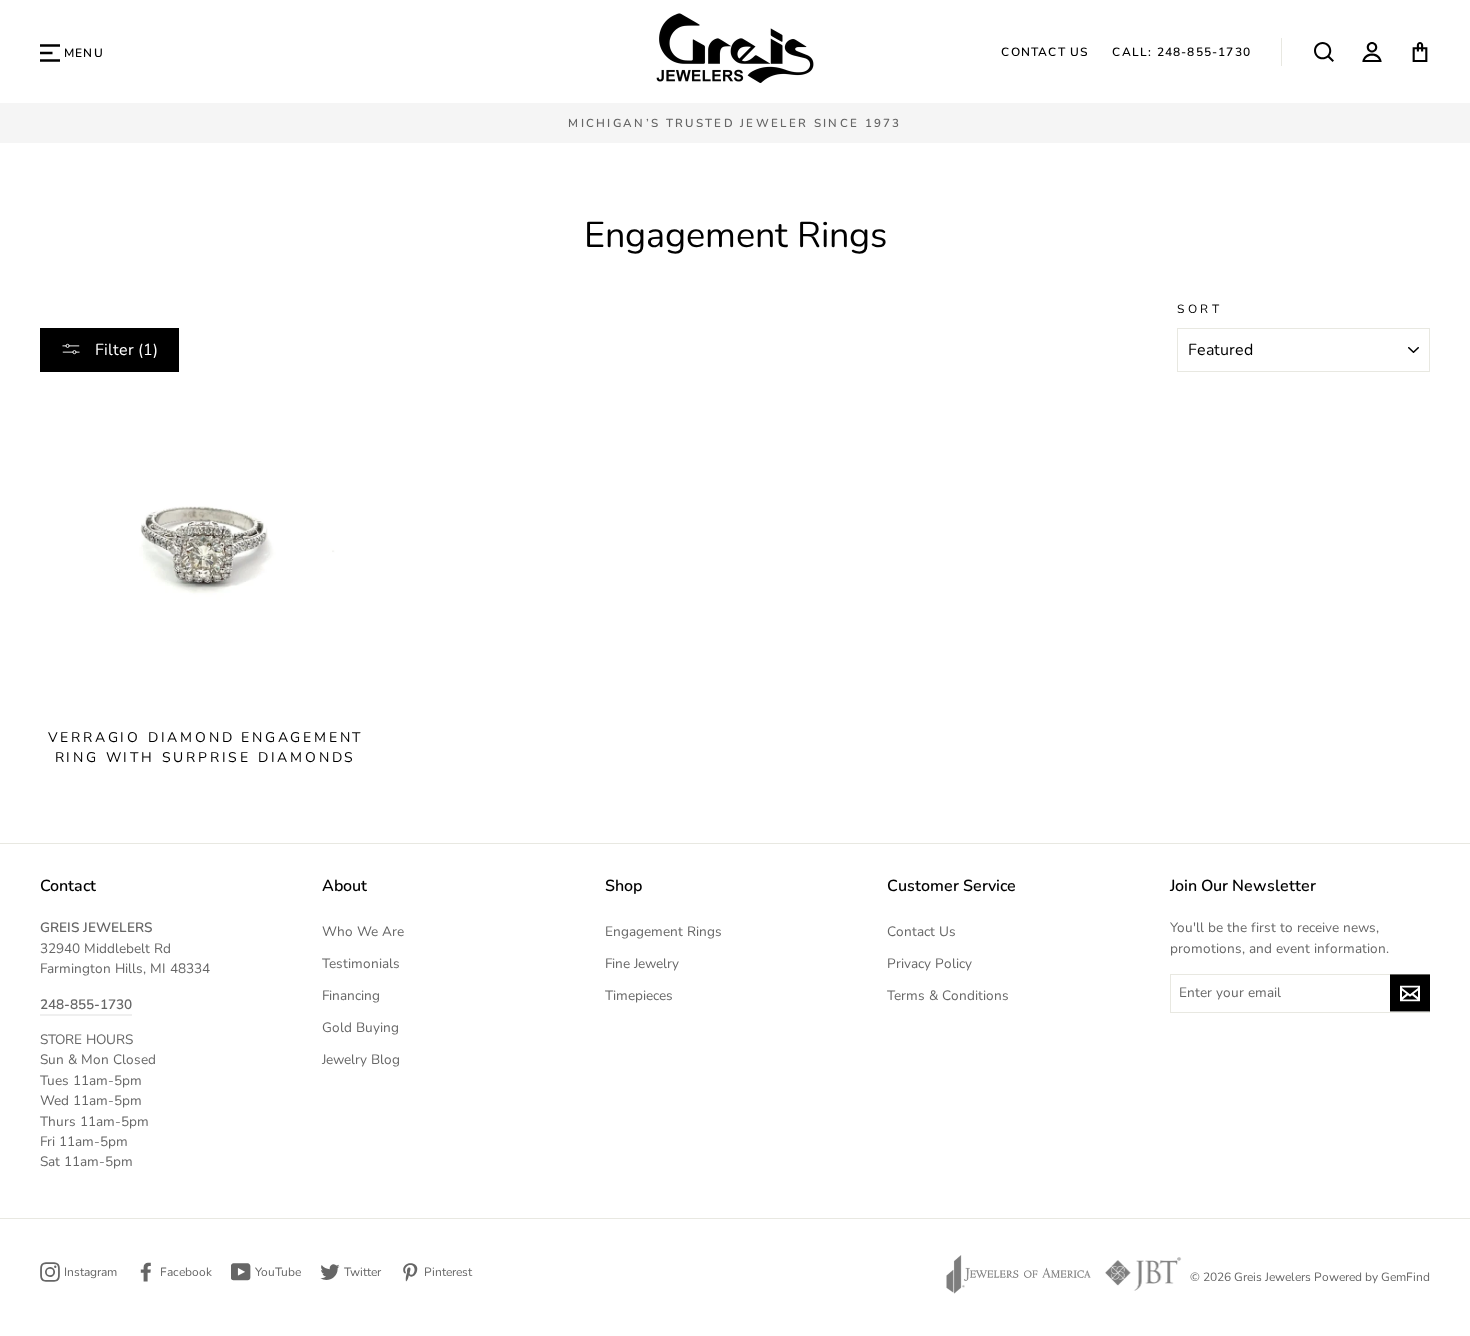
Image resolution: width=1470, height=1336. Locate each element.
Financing (351, 995)
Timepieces (639, 995)
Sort (1199, 309)
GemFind (1405, 1277)
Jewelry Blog (361, 1059)
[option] (735, 123)
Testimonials (361, 963)
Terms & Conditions (948, 995)
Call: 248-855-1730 (1181, 52)
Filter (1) (124, 350)
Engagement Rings (663, 931)
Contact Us (1044, 52)
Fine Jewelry (642, 963)
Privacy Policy (929, 963)
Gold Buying (360, 1027)
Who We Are (363, 931)
